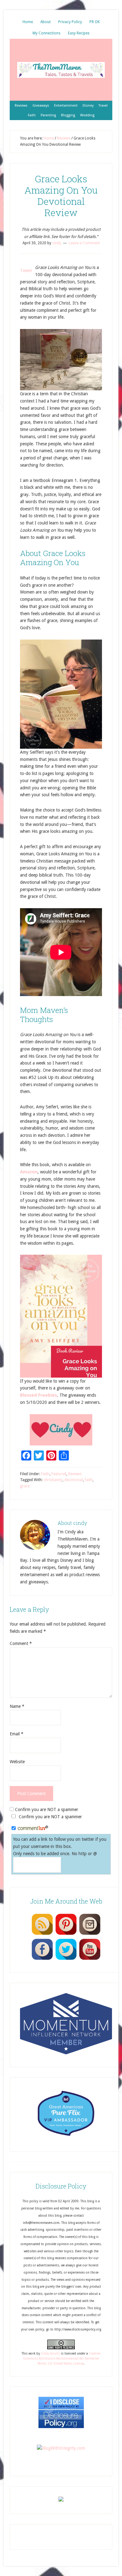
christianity (53, 1480)
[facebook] (42, 1960)
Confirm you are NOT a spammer (46, 1809)
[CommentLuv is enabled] (33, 1829)
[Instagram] (90, 1935)
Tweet (26, 271)
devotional (74, 1480)
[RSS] (42, 1935)
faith (89, 1480)
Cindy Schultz (51, 2353)
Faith (45, 1474)
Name (17, 1706)
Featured (59, 1474)
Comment (21, 1643)
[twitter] (66, 1960)
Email (17, 1734)
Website (17, 1762)
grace (25, 1486)
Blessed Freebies (38, 1395)
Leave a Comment (84, 243)
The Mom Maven (61, 70)
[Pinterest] (66, 1935)
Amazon (29, 1172)
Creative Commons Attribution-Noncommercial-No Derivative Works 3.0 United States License (62, 2359)
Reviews (75, 1474)
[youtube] (90, 1960)
